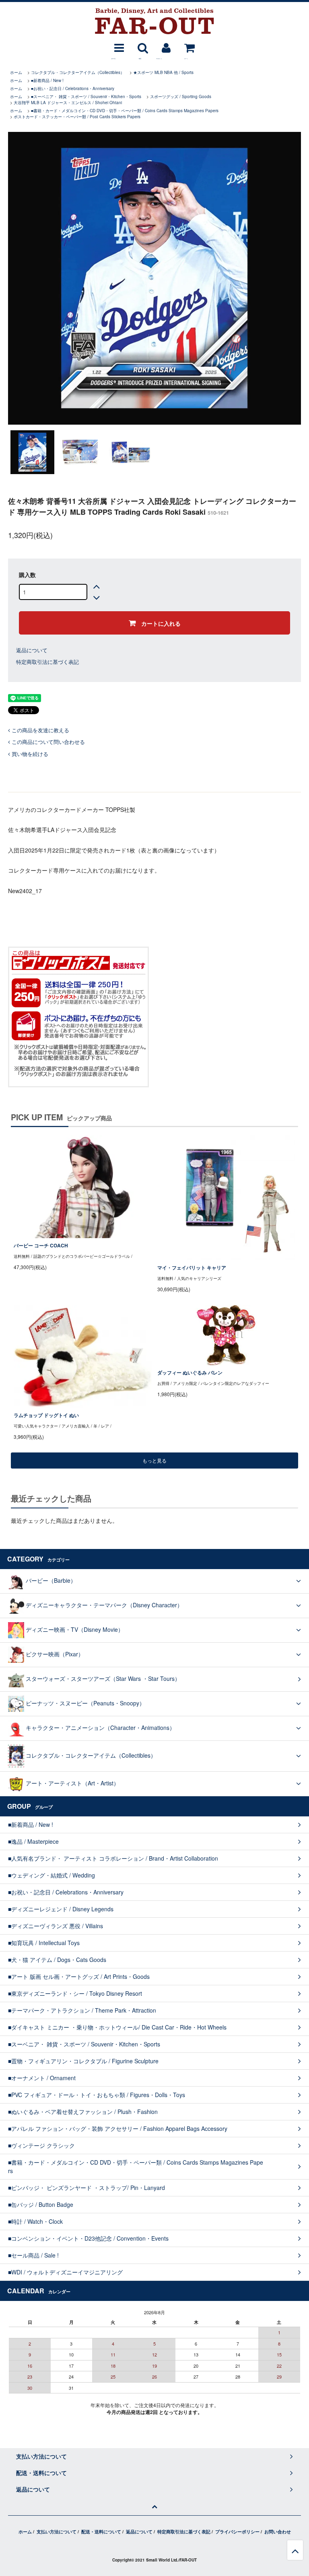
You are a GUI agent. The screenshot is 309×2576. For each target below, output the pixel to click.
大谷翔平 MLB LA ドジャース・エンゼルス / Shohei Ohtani (68, 103)
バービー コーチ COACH (41, 1246)
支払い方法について (57, 2532)
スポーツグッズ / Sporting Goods (181, 97)
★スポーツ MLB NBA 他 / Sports (163, 72)
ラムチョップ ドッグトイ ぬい (46, 1415)
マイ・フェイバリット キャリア (192, 1268)
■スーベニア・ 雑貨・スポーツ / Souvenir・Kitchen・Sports (86, 97)
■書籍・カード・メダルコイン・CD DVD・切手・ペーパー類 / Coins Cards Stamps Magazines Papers (125, 111)
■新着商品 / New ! (47, 80)
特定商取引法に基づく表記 (47, 662)
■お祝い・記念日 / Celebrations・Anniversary (73, 88)
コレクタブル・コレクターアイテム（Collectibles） (78, 72)
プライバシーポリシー (237, 2532)
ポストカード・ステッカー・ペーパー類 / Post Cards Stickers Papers (77, 117)
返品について (32, 650)
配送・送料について (101, 2532)
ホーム (16, 72)
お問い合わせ (278, 2532)
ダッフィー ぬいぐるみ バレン (190, 1373)
